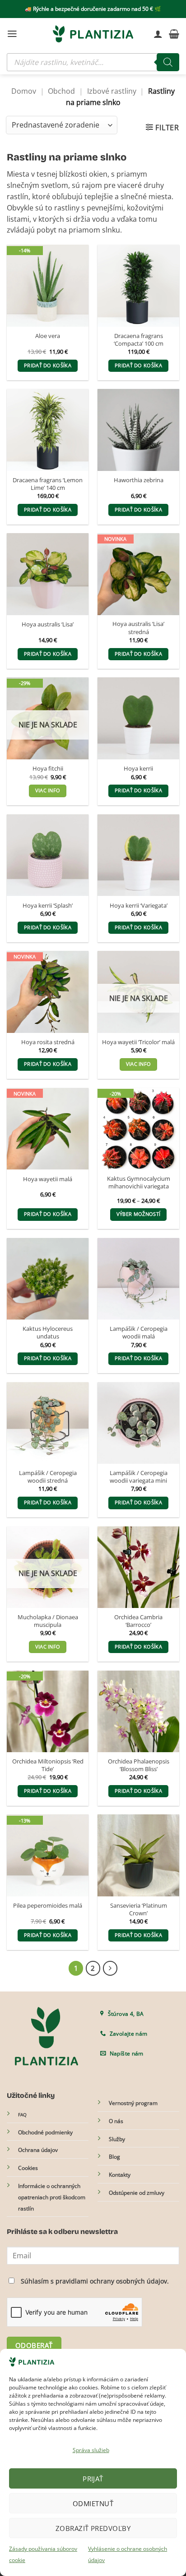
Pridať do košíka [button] (48, 365)
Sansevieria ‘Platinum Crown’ (139, 1909)
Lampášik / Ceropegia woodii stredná (48, 1477)
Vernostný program (133, 2103)
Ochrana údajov (38, 2150)
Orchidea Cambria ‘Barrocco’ (138, 1621)
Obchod (61, 91)
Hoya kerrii (138, 769)
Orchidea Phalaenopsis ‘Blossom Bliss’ (139, 1765)
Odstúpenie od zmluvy (137, 2193)
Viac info (48, 790)
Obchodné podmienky (45, 2132)
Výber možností (138, 1214)
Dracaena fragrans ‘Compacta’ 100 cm (139, 340)
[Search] (168, 62)
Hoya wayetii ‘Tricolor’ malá (138, 1042)
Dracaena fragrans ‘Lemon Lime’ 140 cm (48, 484)
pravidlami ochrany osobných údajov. (112, 2281)
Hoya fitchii (48, 769)
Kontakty (120, 2175)
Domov (24, 91)
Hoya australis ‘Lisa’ (48, 624)
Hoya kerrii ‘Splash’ (48, 906)
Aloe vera (48, 336)
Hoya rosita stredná (48, 1042)
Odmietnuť (93, 2503)
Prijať (93, 2479)
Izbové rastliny (112, 91)
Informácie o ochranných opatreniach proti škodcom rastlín (52, 2197)
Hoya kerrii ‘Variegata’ (139, 906)
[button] (12, 34)
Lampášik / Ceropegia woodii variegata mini (139, 1477)
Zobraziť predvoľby (93, 2528)
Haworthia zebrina (139, 480)
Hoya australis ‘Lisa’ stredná (138, 628)
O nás (116, 2121)
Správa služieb (91, 2450)
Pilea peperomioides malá (48, 1906)
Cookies (28, 2168)
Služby (117, 2139)
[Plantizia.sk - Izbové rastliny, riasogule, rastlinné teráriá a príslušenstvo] (93, 34)
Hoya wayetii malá (48, 1179)
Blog (114, 2157)
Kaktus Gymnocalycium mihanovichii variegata (139, 1183)
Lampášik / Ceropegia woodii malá (139, 1333)
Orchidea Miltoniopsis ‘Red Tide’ (48, 1765)
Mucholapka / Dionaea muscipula (48, 1621)
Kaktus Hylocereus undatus (48, 1333)
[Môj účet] (158, 34)
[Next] (110, 1968)
